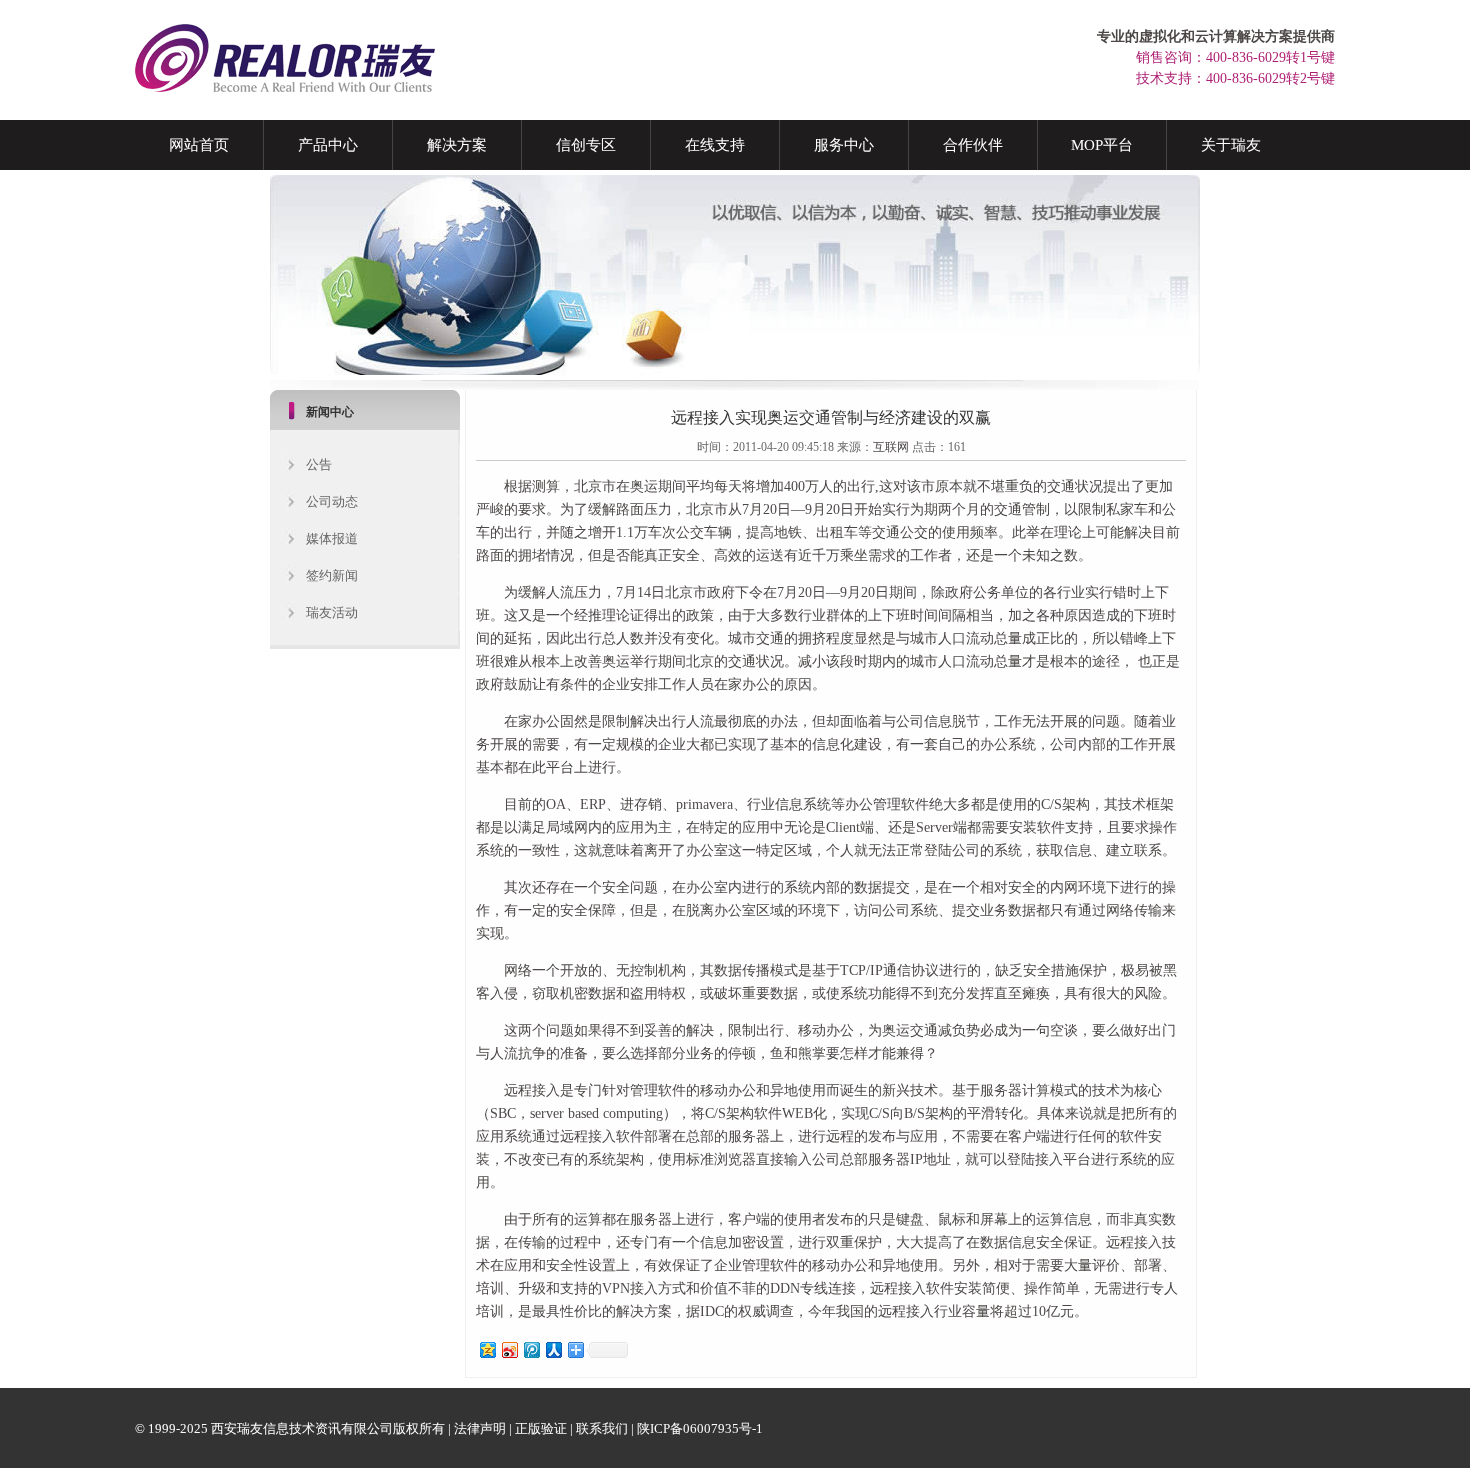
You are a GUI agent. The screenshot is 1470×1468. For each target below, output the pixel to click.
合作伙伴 (973, 145)
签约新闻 (332, 575)
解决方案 (457, 145)
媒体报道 (332, 538)
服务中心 (844, 145)
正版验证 (541, 1428)
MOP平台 (1102, 145)
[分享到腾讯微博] (531, 1349)
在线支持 (715, 145)
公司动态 (332, 501)
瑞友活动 (332, 612)
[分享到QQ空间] (487, 1349)
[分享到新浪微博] (509, 1349)
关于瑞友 (1231, 145)
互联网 (891, 447)
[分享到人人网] (553, 1349)
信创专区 (586, 145)
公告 (319, 464)
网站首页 (199, 145)
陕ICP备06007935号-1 (700, 1428)
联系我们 (602, 1428)
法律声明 (480, 1428)
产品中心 (328, 145)
